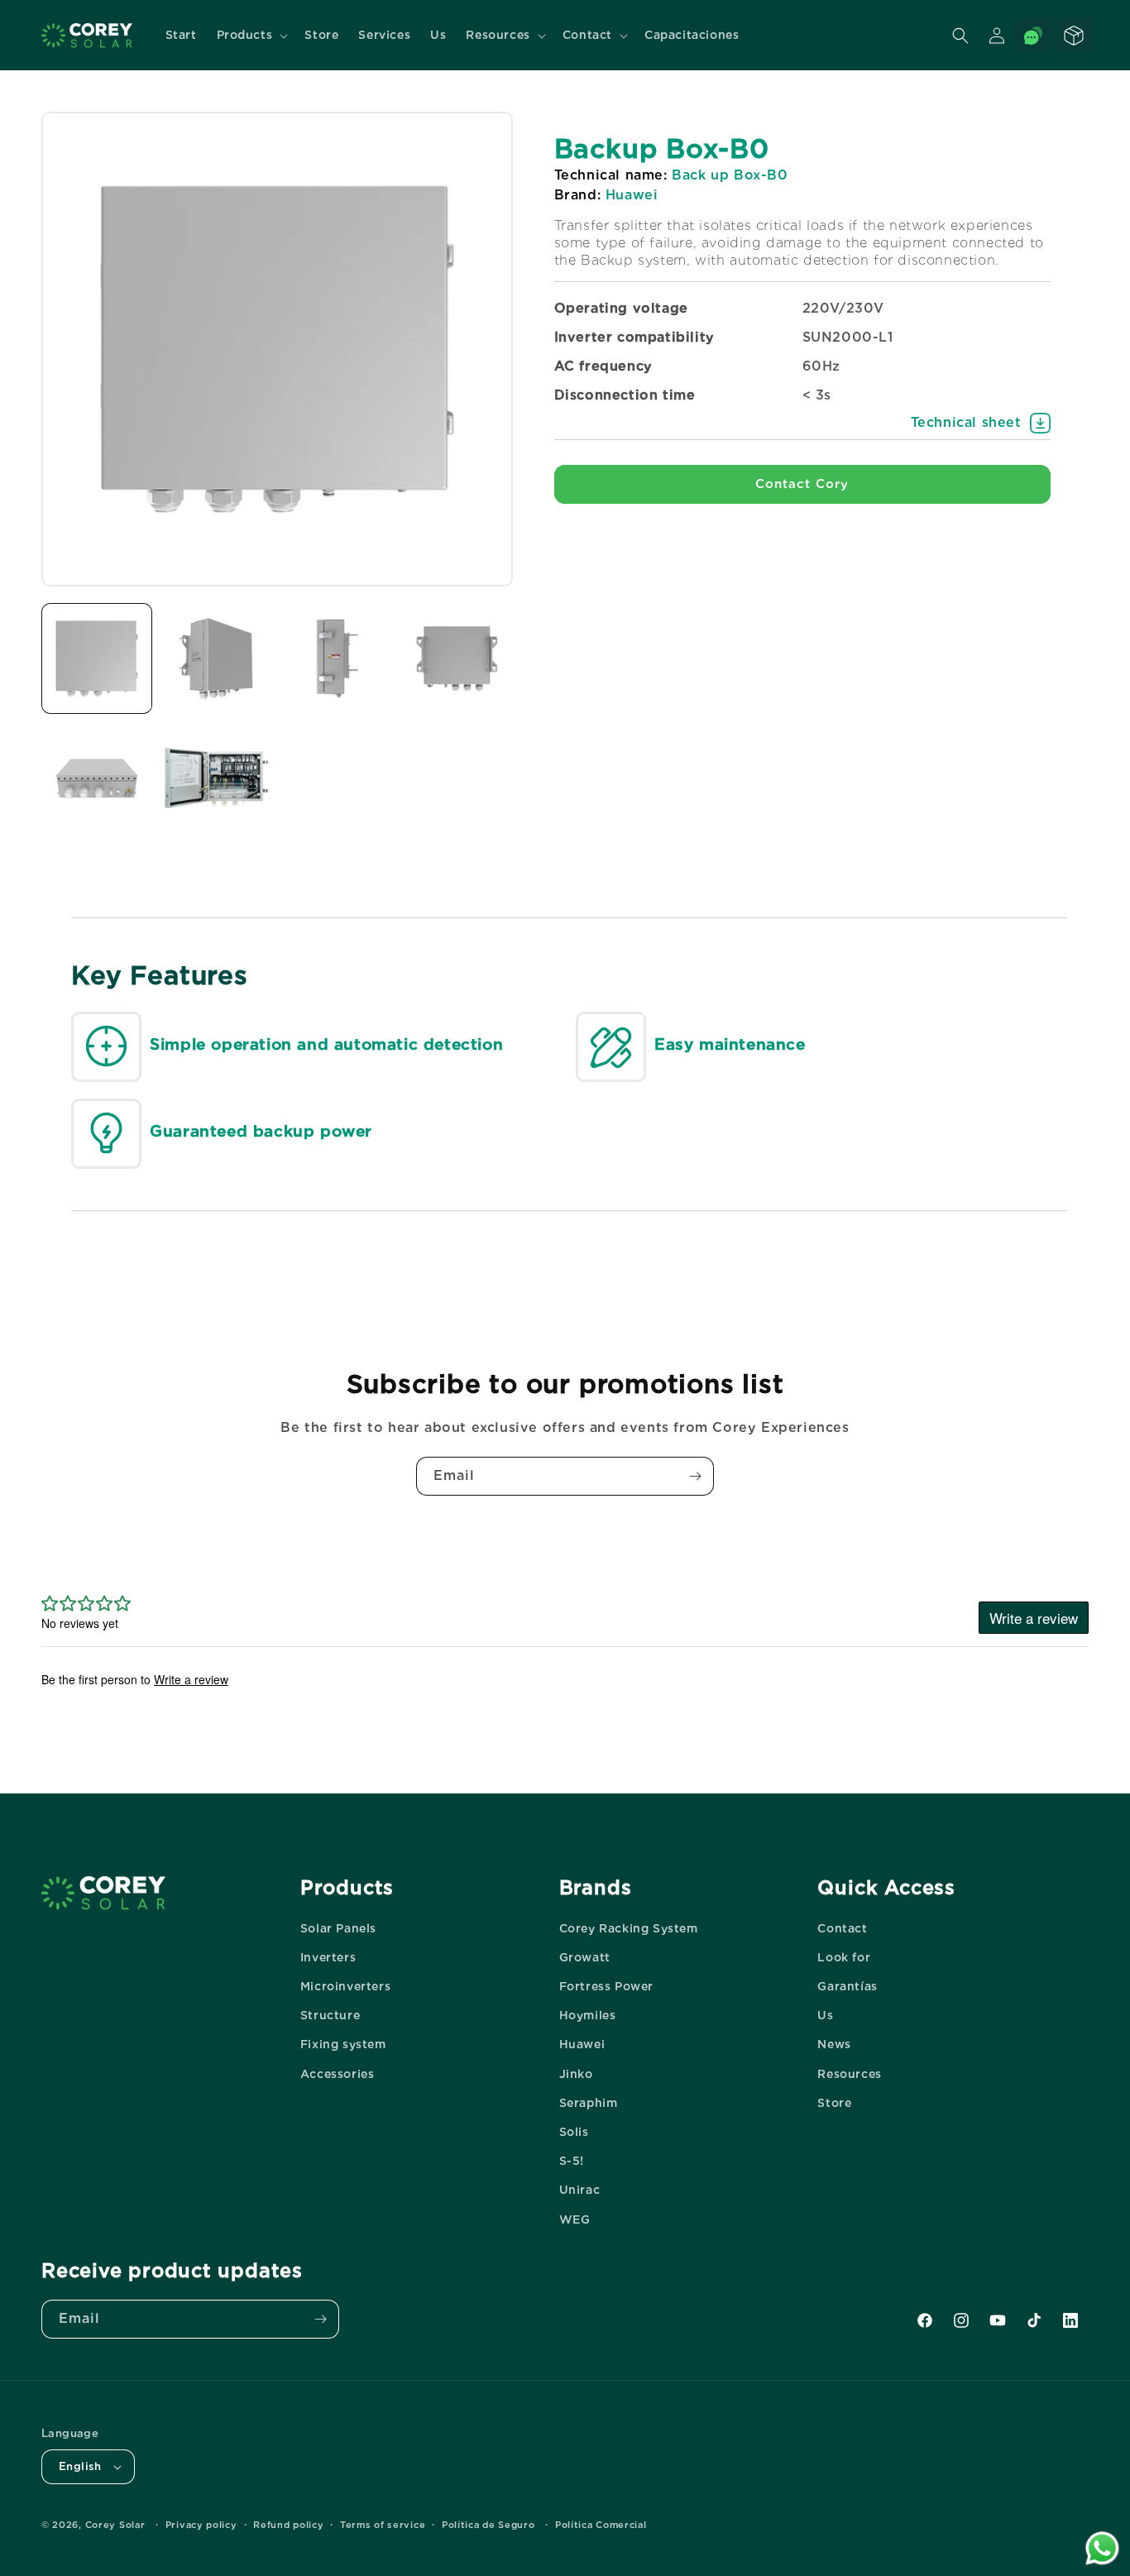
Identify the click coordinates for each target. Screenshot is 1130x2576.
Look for (844, 1957)
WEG (575, 2219)
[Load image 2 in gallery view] (217, 658)
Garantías (847, 1986)
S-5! (572, 2161)
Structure (330, 2015)
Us (825, 2015)
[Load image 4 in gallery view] (457, 658)
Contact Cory (802, 484)
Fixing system (343, 2044)
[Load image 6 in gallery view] (217, 778)
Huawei (582, 2044)
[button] (251, 35)
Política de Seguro (488, 2525)
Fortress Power (606, 1986)
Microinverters (345, 1986)
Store (834, 2103)
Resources (849, 2074)
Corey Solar (115, 2525)
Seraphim (589, 2103)
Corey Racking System (629, 1928)
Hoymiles (588, 2015)
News (834, 2044)
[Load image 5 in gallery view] (97, 778)
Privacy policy (201, 2525)
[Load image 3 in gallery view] (337, 658)
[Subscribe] (695, 1476)
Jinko (576, 2074)
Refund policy (288, 2525)
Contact (842, 1928)
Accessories (338, 2074)
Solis (574, 2132)
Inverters (328, 1957)
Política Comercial (601, 2525)
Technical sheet (966, 422)
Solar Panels (338, 1928)
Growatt (585, 1957)
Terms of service (383, 2525)
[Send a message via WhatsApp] (1102, 2548)
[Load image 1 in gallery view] (97, 658)
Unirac (580, 2190)
